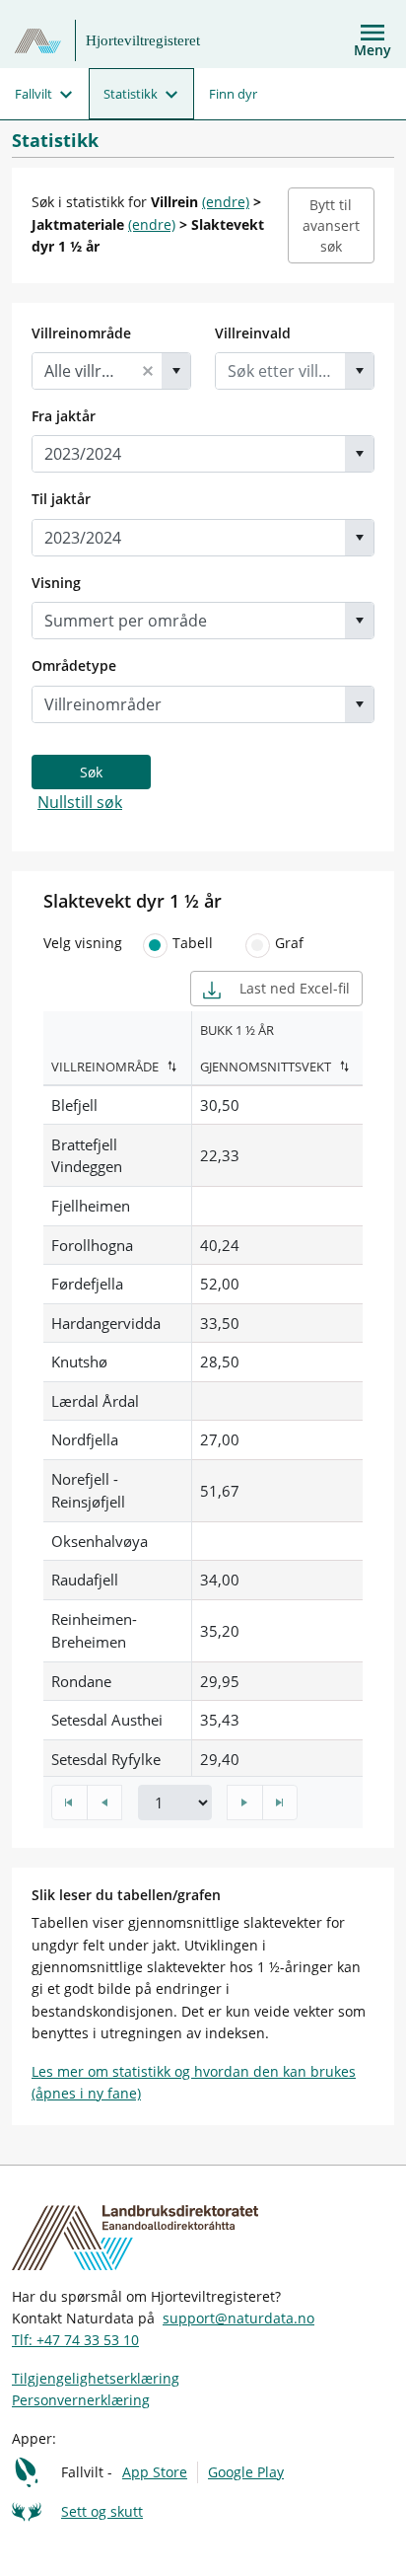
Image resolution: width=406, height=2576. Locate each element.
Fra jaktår (64, 416)
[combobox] (83, 371)
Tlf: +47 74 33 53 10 (75, 2340)
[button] (148, 371)
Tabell (193, 943)
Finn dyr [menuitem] (233, 94)
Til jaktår (61, 499)
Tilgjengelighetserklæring (96, 2378)
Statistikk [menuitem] (131, 94)
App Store (155, 2472)
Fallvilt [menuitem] (34, 94)
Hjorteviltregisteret (143, 40)
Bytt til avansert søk (331, 225)
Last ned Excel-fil (293, 988)
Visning (56, 583)
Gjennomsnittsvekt (266, 1067)
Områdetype (74, 665)
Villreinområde (81, 333)
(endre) (226, 202)
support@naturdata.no (238, 2318)
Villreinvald (253, 333)
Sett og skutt (102, 2511)
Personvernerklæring (81, 2400)
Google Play (246, 2472)
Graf (289, 943)
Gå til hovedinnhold (81, 21)
